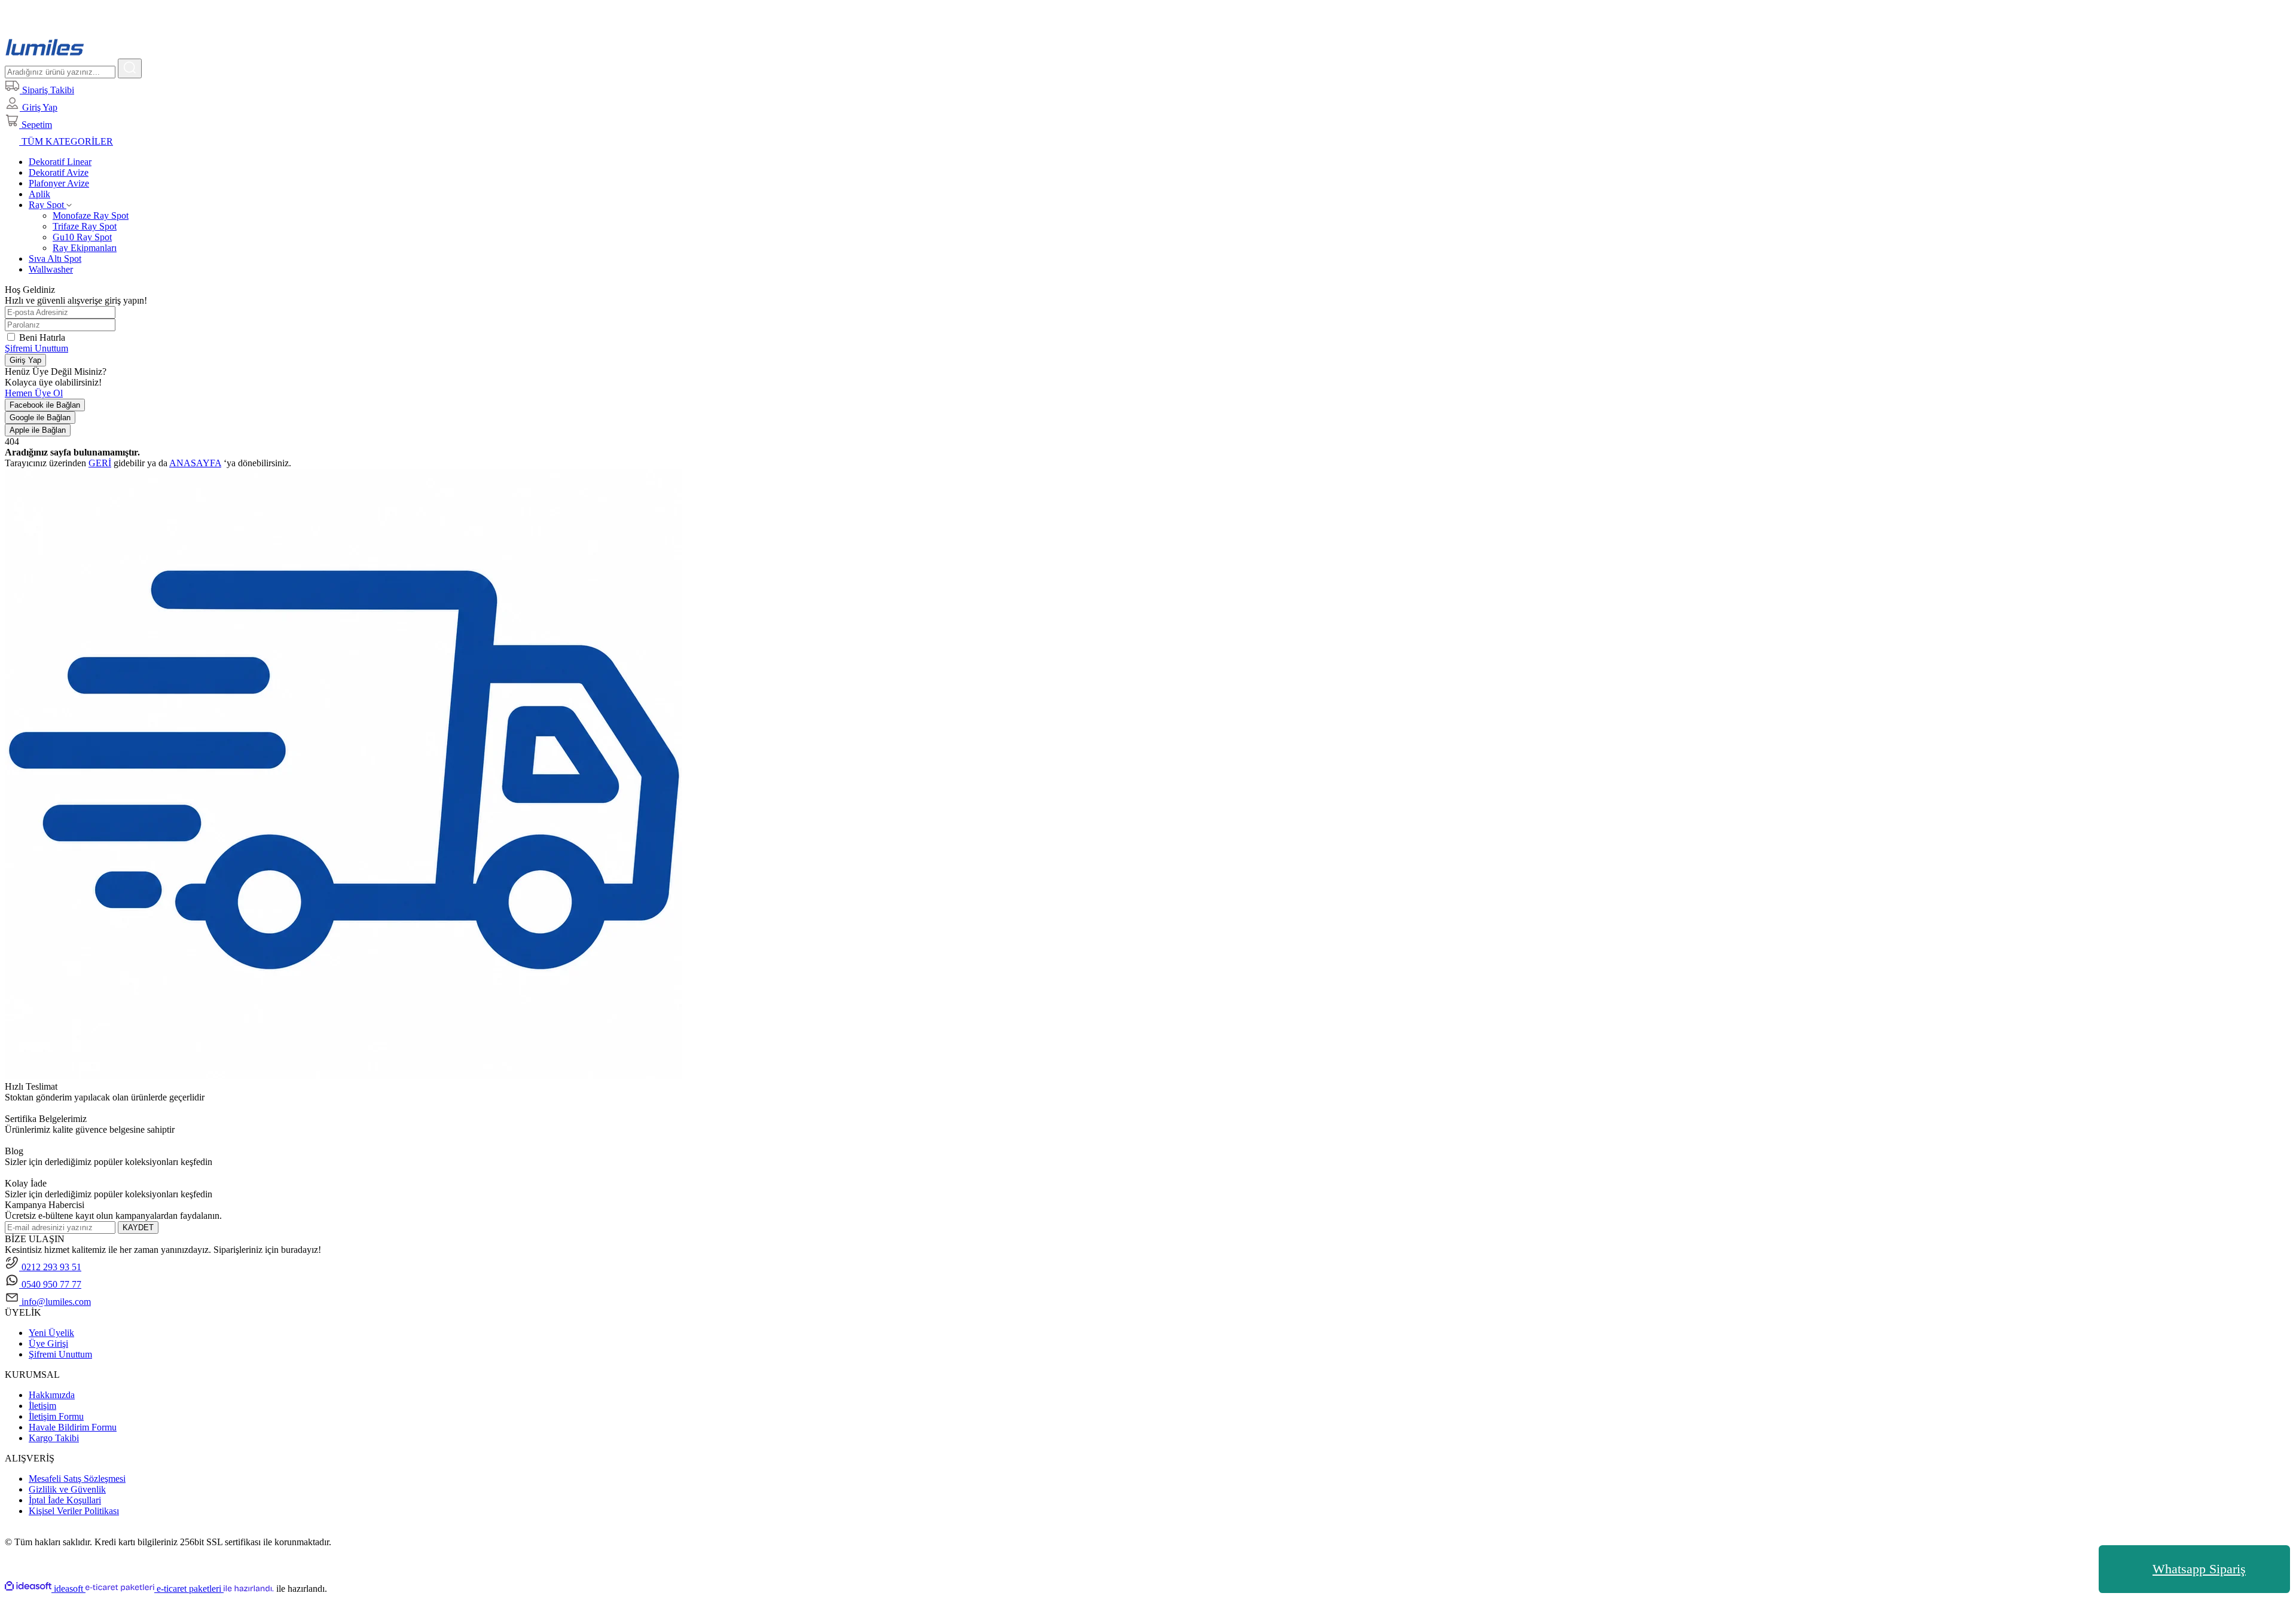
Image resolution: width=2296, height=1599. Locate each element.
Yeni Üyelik (51, 1333)
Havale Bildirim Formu (73, 1427)
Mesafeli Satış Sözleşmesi (77, 1479)
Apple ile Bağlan (38, 430)
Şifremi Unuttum (36, 348)
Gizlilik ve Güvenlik (67, 1489)
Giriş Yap (25, 360)
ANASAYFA (195, 463)
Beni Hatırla (42, 337)
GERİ (100, 463)
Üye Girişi (48, 1343)
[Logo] (45, 53)
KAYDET (138, 1227)
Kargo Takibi (54, 1438)
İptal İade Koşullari (65, 1500)
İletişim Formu (56, 1416)
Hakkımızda (52, 1395)
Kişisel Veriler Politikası (74, 1511)
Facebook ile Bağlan (45, 405)
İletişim (42, 1406)
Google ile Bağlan (40, 418)
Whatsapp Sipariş (2199, 1569)
